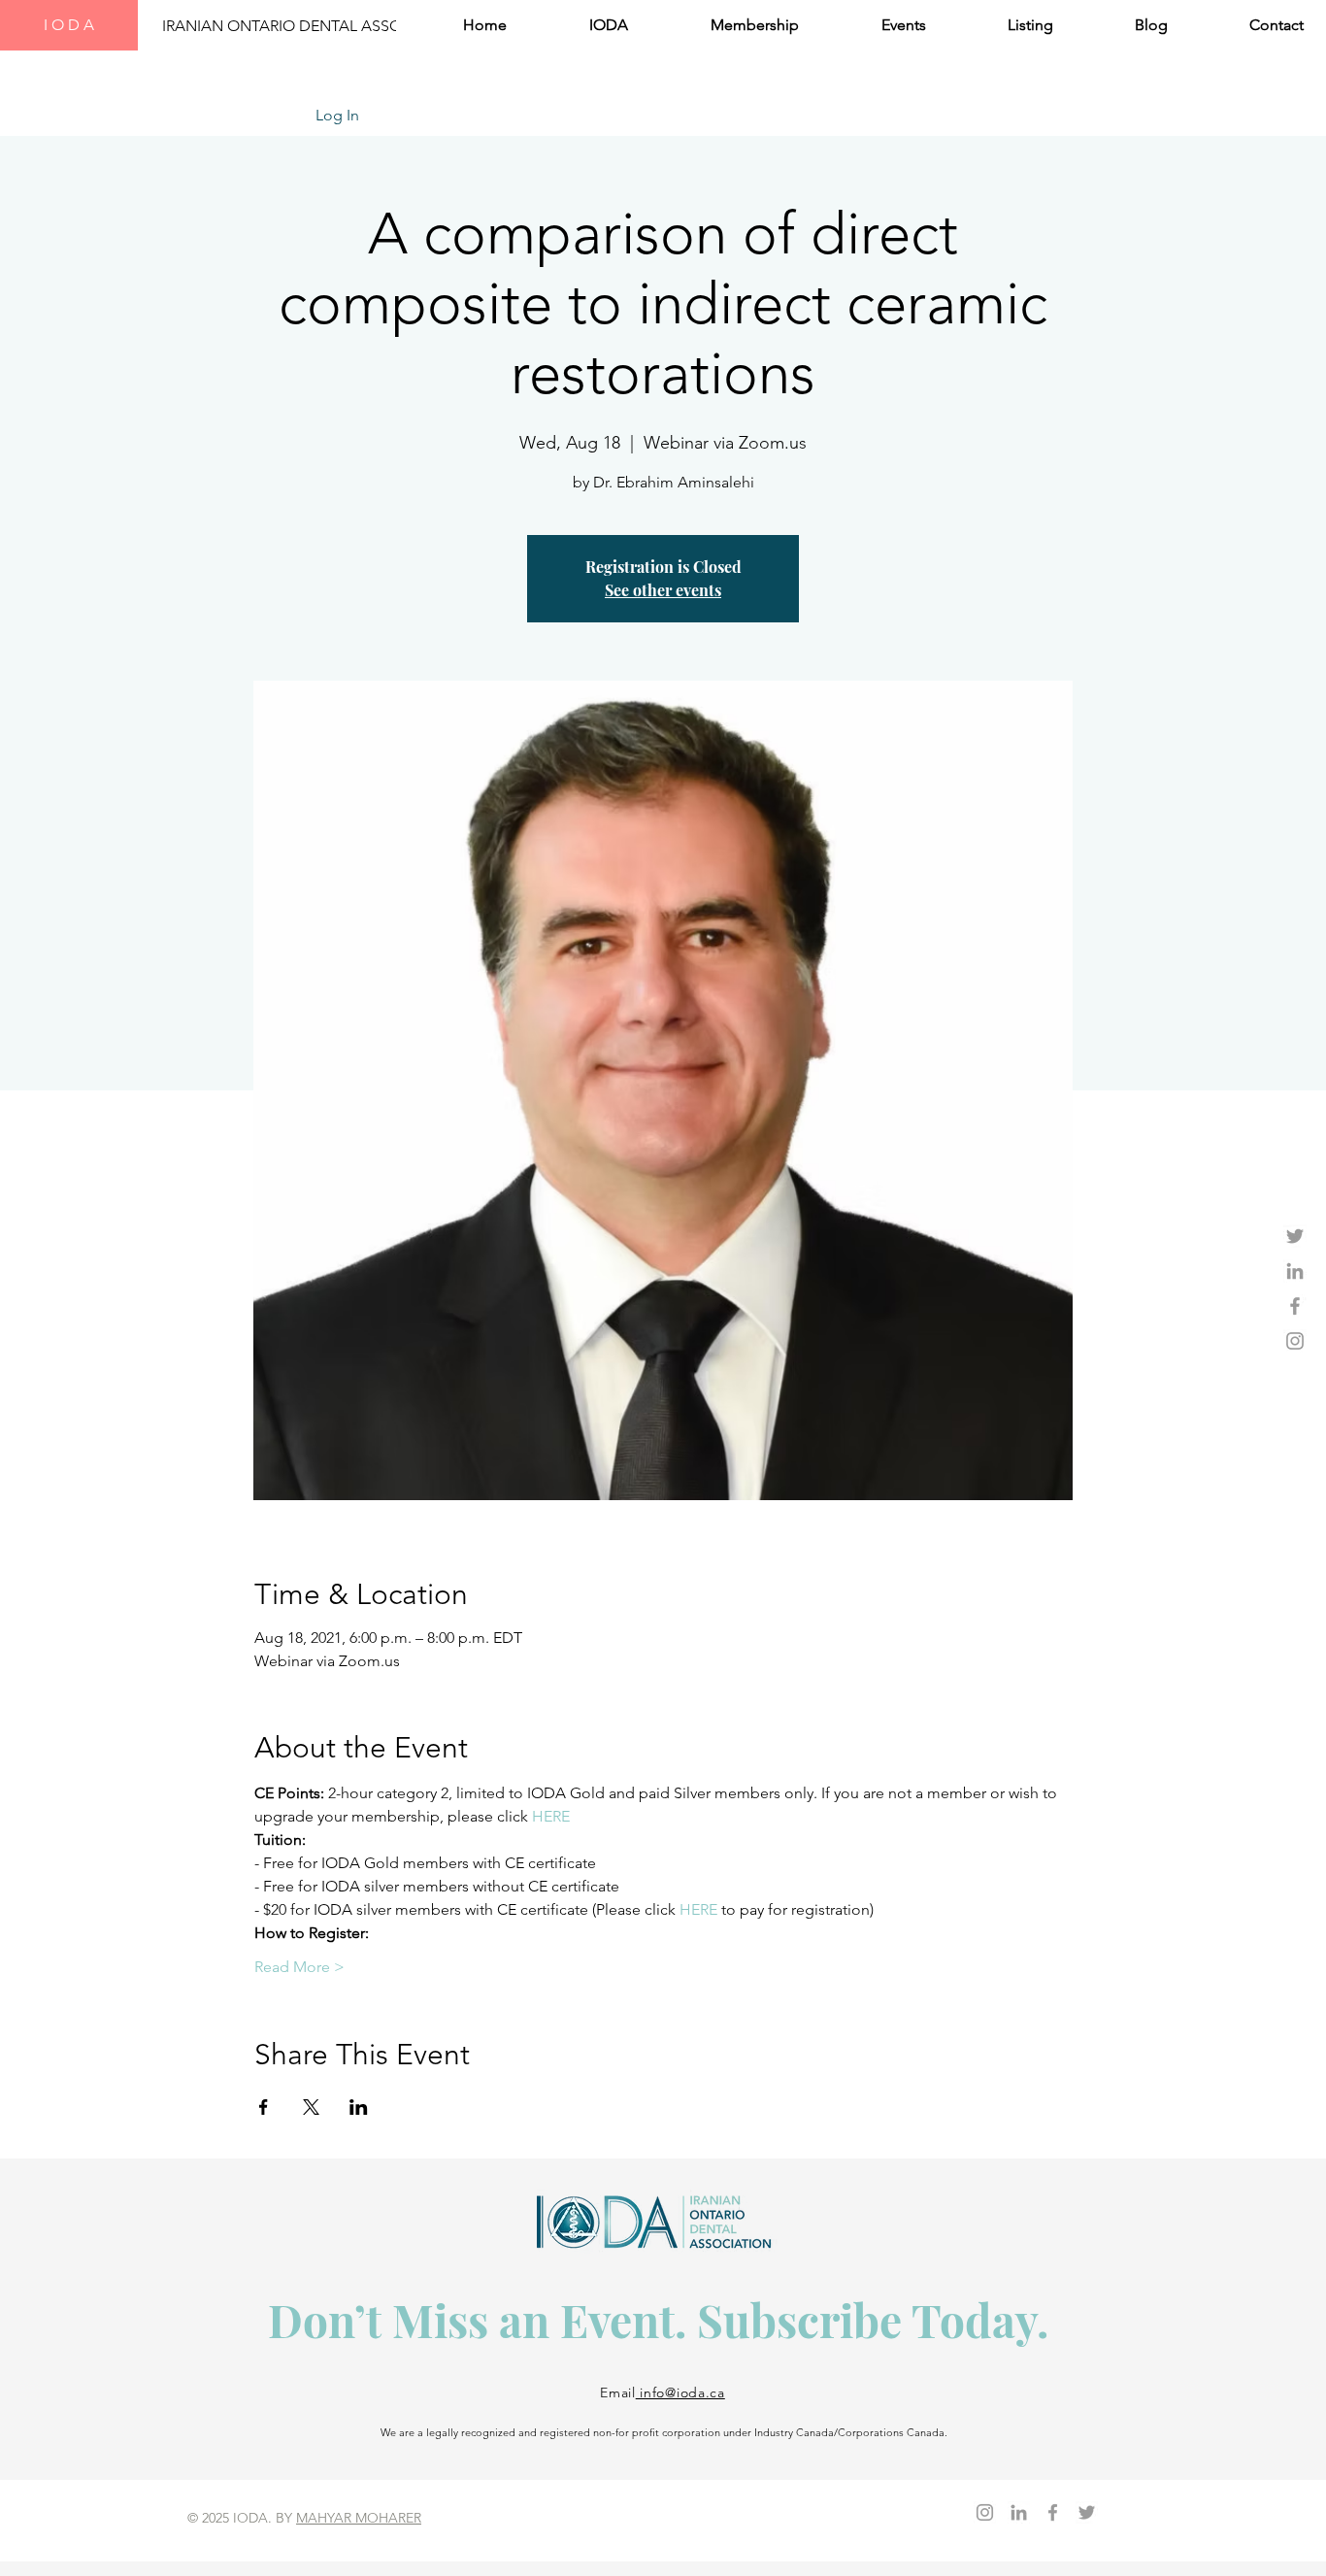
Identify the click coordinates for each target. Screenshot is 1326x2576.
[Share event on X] (311, 2107)
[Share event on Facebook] (264, 2107)
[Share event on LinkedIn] (359, 2107)
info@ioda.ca (680, 2392)
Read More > (299, 1967)
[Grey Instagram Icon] (1295, 1341)
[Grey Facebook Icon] (1295, 1306)
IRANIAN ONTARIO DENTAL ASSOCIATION (313, 26)
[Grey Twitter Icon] (1295, 1236)
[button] (582, 25)
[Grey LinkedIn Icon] (1295, 1271)
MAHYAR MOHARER (359, 2518)
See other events (663, 590)
